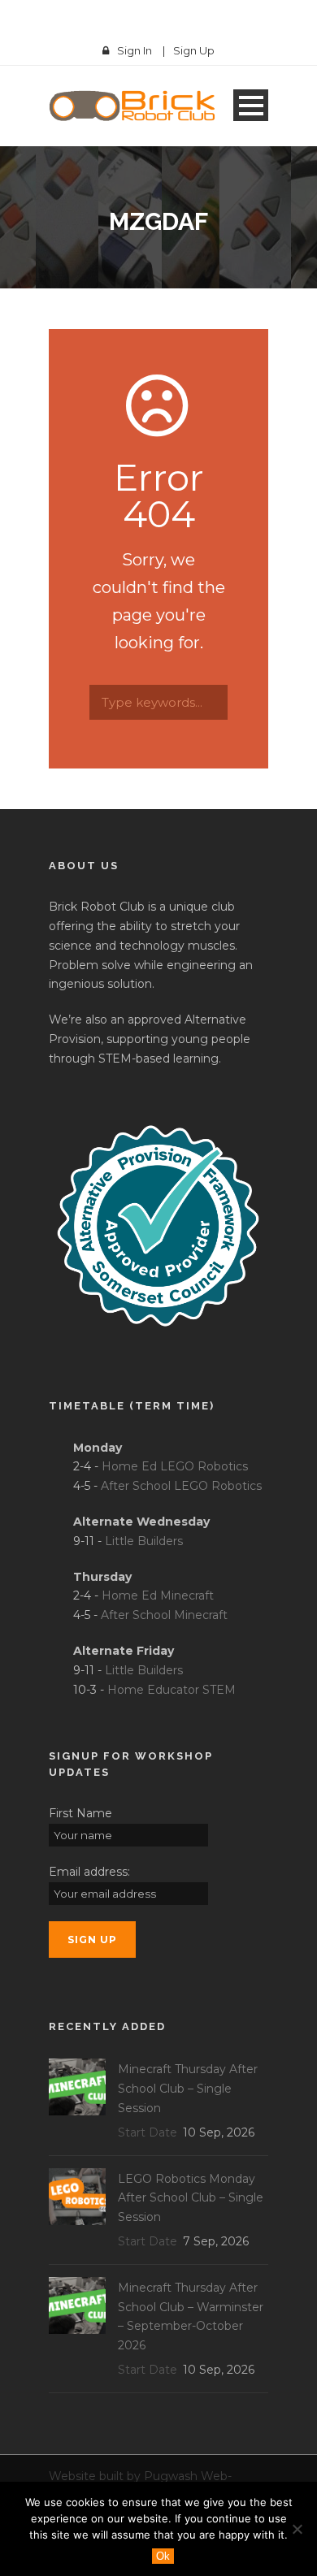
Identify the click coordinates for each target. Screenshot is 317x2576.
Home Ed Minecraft (158, 1595)
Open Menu (251, 105)
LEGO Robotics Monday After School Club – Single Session (191, 2198)
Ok (163, 2556)
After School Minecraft (164, 1615)
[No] (297, 2529)
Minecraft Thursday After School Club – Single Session (188, 2089)
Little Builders (144, 1541)
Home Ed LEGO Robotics (175, 1466)
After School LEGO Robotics (181, 1486)
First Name (80, 1813)
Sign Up (194, 50)
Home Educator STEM (172, 1690)
